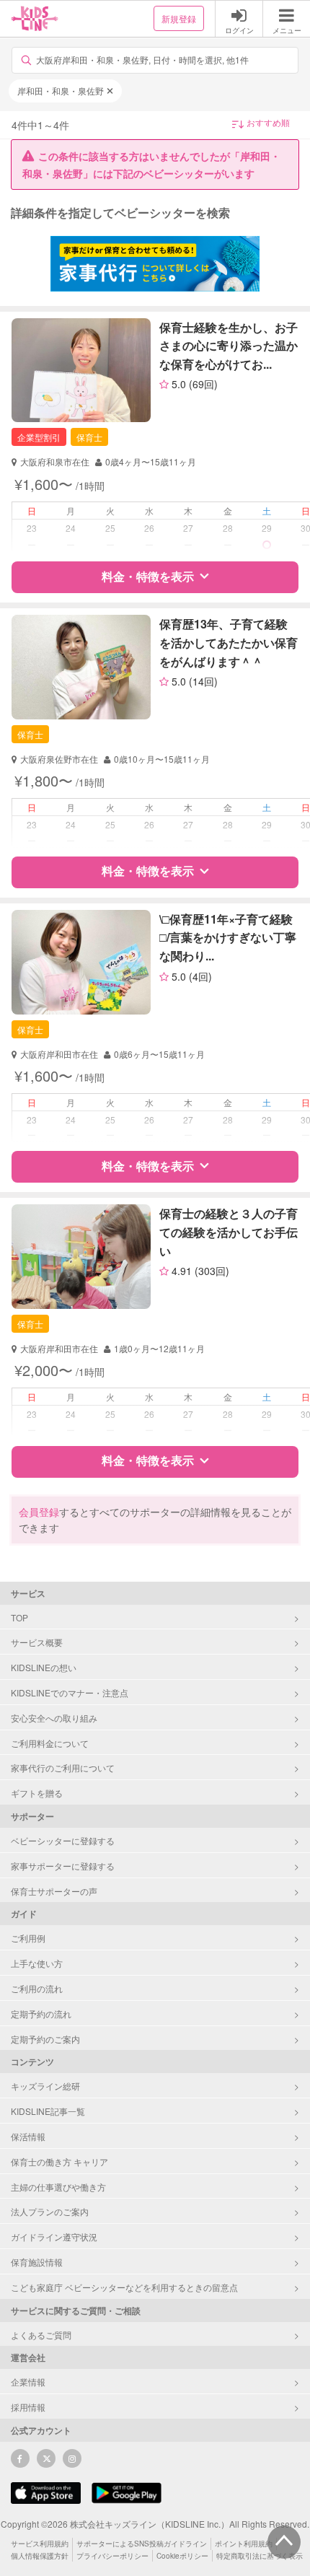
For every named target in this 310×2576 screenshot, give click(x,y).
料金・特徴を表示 (148, 576)
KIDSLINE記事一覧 (48, 2111)
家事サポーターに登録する (63, 1866)
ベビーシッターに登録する (63, 1840)
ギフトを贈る (37, 1793)
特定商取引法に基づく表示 (260, 2556)
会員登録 (39, 1512)
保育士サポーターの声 (54, 1891)
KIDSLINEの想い (44, 1667)
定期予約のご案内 (45, 2039)
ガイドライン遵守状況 (54, 2237)
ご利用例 (28, 1938)
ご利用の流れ (37, 1988)
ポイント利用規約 (244, 2544)
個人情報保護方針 (40, 2556)
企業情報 (28, 2382)
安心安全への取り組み (54, 1718)
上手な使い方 (37, 1963)
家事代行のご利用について (63, 1767)
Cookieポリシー (182, 2556)
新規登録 (179, 18)
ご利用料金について (50, 1743)
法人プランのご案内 (50, 2211)
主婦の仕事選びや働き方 (58, 2187)
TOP (19, 1617)
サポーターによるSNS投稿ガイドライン (142, 2544)
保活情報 (28, 2136)
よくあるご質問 (41, 2335)
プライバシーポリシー (112, 2556)
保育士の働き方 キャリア (59, 2161)
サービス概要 (37, 1642)
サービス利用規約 (40, 2544)
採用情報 (28, 2407)
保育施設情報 (37, 2262)
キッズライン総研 (45, 2086)
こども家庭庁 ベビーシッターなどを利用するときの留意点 (124, 2287)
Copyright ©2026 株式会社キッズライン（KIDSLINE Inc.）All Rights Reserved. (155, 2524)
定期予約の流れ (41, 2014)
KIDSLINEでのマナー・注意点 (70, 1692)
